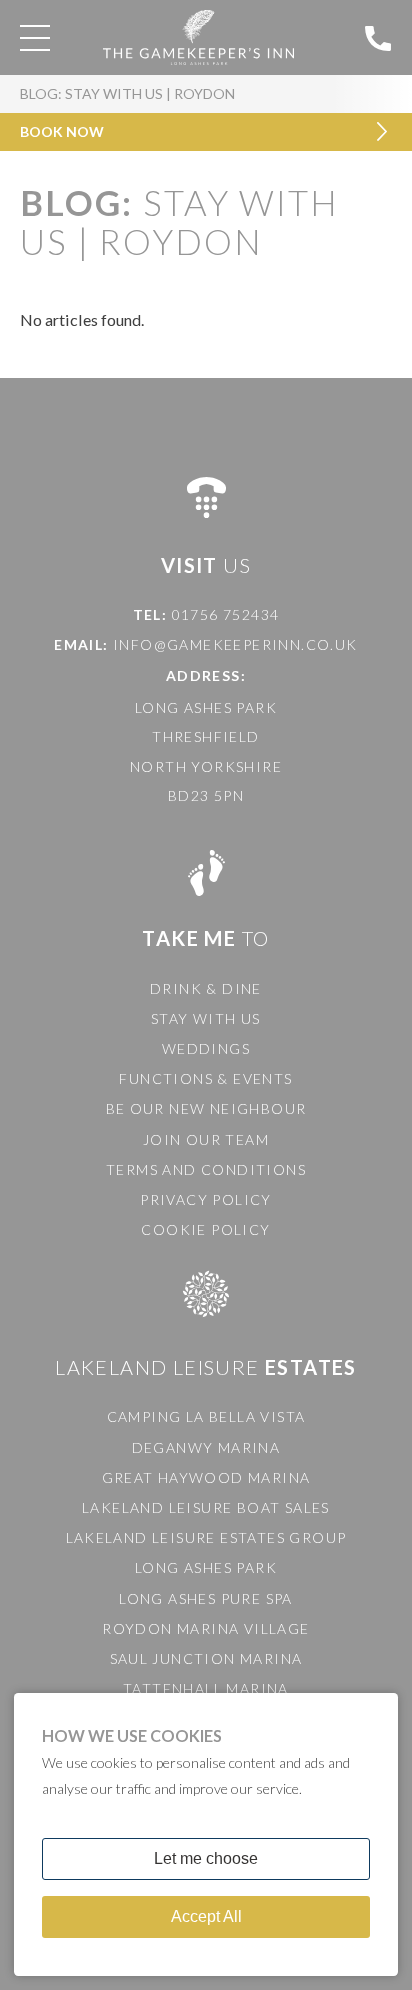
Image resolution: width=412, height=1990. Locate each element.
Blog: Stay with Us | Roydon (127, 93)
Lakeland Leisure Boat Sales (206, 1507)
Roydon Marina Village (205, 1628)
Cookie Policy (205, 1229)
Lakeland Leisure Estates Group (206, 1537)
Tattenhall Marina (206, 1688)
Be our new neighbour (206, 1108)
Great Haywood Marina (206, 1477)
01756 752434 (226, 614)
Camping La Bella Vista (206, 1416)
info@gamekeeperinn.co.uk (235, 644)
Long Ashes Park (206, 1567)
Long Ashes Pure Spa (206, 1598)
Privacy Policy (206, 1199)
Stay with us (206, 1018)
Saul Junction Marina (206, 1658)
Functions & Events (205, 1078)
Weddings (206, 1048)
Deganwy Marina (206, 1447)
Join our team (206, 1139)
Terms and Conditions (206, 1169)
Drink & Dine (206, 988)
